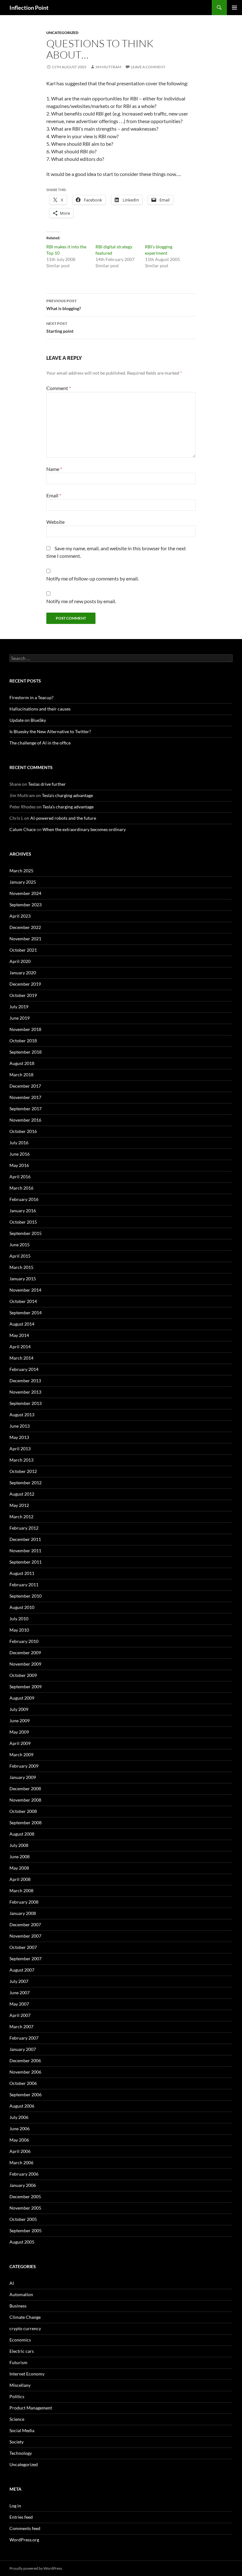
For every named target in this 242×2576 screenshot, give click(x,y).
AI (12, 2283)
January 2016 (23, 1211)
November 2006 (25, 2072)
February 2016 (24, 1199)
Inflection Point (29, 8)
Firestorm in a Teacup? (32, 697)
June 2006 (20, 2129)
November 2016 (25, 1120)
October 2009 (23, 1675)
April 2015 (20, 1256)
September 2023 (26, 905)
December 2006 (25, 2061)
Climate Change (25, 2317)
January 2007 (23, 2049)
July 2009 (19, 1709)
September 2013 (26, 1403)
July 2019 (19, 1007)
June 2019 (20, 1018)
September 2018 (26, 1052)
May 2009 (19, 1732)
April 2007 (20, 2015)
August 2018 (22, 1063)
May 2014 (19, 1335)
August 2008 (22, 1834)
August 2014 (22, 1324)
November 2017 (25, 1097)
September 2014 (26, 1313)
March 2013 (21, 1460)
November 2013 (25, 1392)
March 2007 (21, 2027)
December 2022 (25, 927)
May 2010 (19, 1630)
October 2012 (23, 1471)
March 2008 (21, 1891)
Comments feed (25, 2528)
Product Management (31, 2408)
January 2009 (23, 1777)
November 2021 (25, 939)
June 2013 (20, 1426)
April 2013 (20, 1449)
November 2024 (25, 893)
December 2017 (25, 1086)
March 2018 (21, 1075)
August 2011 (22, 1573)
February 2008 (24, 1902)
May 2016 (19, 1165)
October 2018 (23, 1041)
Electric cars (22, 2351)
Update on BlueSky (28, 720)
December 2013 (25, 1381)
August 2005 (22, 2242)
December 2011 (25, 1539)
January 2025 (23, 882)
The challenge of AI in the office (40, 743)
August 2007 (22, 1970)
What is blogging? (64, 305)
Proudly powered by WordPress (36, 2568)
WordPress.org (24, 2540)
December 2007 (25, 1925)
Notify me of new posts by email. (81, 601)
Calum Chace (23, 829)
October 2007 (23, 1947)
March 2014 (21, 1358)
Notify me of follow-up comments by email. (92, 578)
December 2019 (25, 984)
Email (54, 495)
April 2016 (20, 1177)
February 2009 (24, 1766)
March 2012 (21, 1517)
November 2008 (25, 1800)
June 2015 (20, 1245)
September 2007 (26, 1959)
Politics (17, 2396)
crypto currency (25, 2328)
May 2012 (19, 1505)
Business (18, 2306)
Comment (59, 388)
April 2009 (20, 1743)
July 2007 (19, 1981)
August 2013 (22, 1415)
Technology (21, 2453)
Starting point (60, 327)
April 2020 (20, 961)
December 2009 (25, 1653)
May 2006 (19, 2140)
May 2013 (19, 1437)
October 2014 (23, 1301)
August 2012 (22, 1494)
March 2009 (21, 1755)
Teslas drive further (47, 784)
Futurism (18, 2362)
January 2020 (23, 973)
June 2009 (20, 1721)
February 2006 (24, 2174)
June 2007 (20, 1993)
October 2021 (23, 950)
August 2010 (22, 1607)
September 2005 (26, 2231)
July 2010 (19, 1619)
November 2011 (25, 1551)
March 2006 (21, 2163)
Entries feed (21, 2517)
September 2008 (26, 1823)
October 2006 (23, 2083)
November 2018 (25, 1029)
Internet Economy (27, 2374)
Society (17, 2442)
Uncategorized (62, 33)
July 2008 (19, 1845)
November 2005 (25, 2208)
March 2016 (21, 1188)
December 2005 (25, 2197)
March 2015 (21, 1267)
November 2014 (25, 1290)
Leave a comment (148, 67)
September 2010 (26, 1596)
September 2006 (26, 2095)
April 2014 (20, 1347)
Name (54, 469)
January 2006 (23, 2185)
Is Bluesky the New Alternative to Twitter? (50, 731)
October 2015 (23, 1222)
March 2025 (21, 871)
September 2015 (26, 1233)
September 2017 (26, 1109)
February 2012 (24, 1528)
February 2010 (24, 1641)
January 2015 (23, 1279)
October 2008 (23, 1811)
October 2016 (23, 1131)
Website (55, 522)
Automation (21, 2294)
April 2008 (20, 1879)
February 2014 (24, 1369)
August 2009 (22, 1698)
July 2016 (19, 1143)
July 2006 (19, 2117)
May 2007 (19, 2004)
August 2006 (22, 2106)
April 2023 (20, 916)
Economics (20, 2340)
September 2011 (26, 1562)
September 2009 (26, 1687)
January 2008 (23, 1913)
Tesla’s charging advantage (67, 795)
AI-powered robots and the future (63, 818)
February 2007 (24, 2038)
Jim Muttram (108, 67)
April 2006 (20, 2151)
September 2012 (26, 1483)
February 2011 (24, 1585)
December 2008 (25, 1789)
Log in (15, 2506)
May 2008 (19, 1868)
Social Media (22, 2430)
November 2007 (25, 1936)
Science (17, 2419)
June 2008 (20, 1857)
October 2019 (23, 995)
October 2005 (23, 2219)
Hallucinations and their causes (40, 709)
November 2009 (25, 1664)
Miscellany (20, 2385)
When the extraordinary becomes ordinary (84, 829)
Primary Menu (234, 8)
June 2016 (20, 1154)
